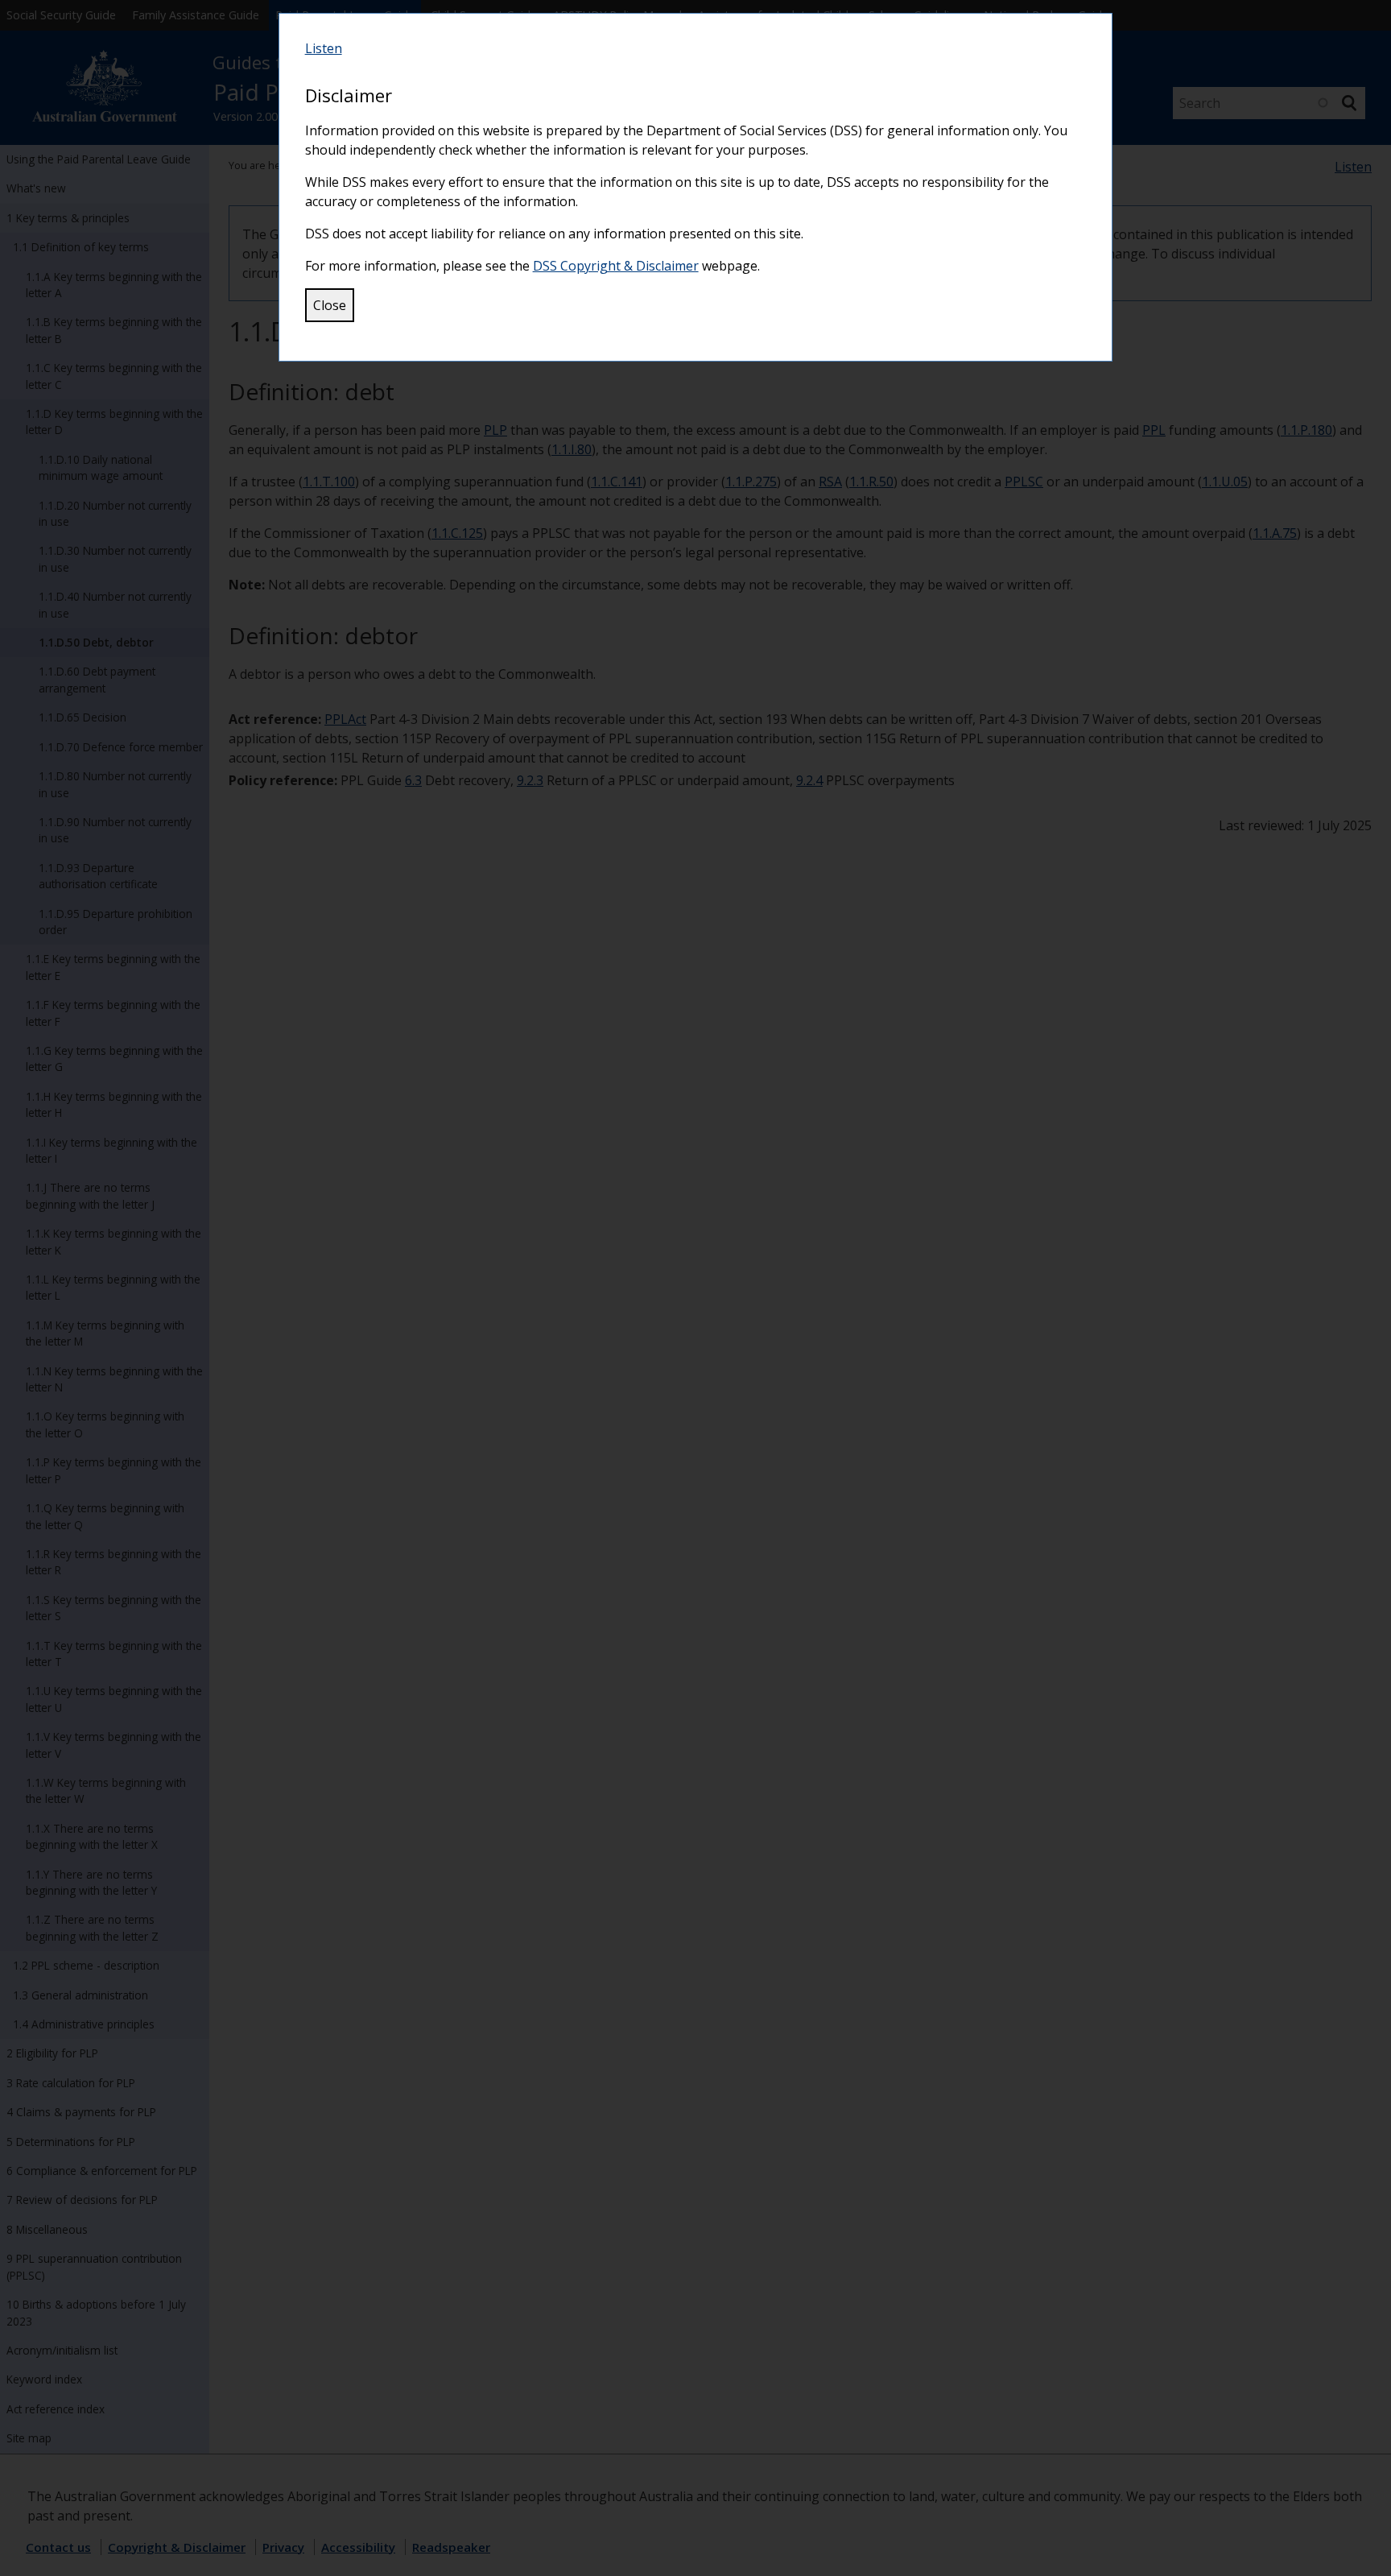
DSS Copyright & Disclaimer (616, 266)
